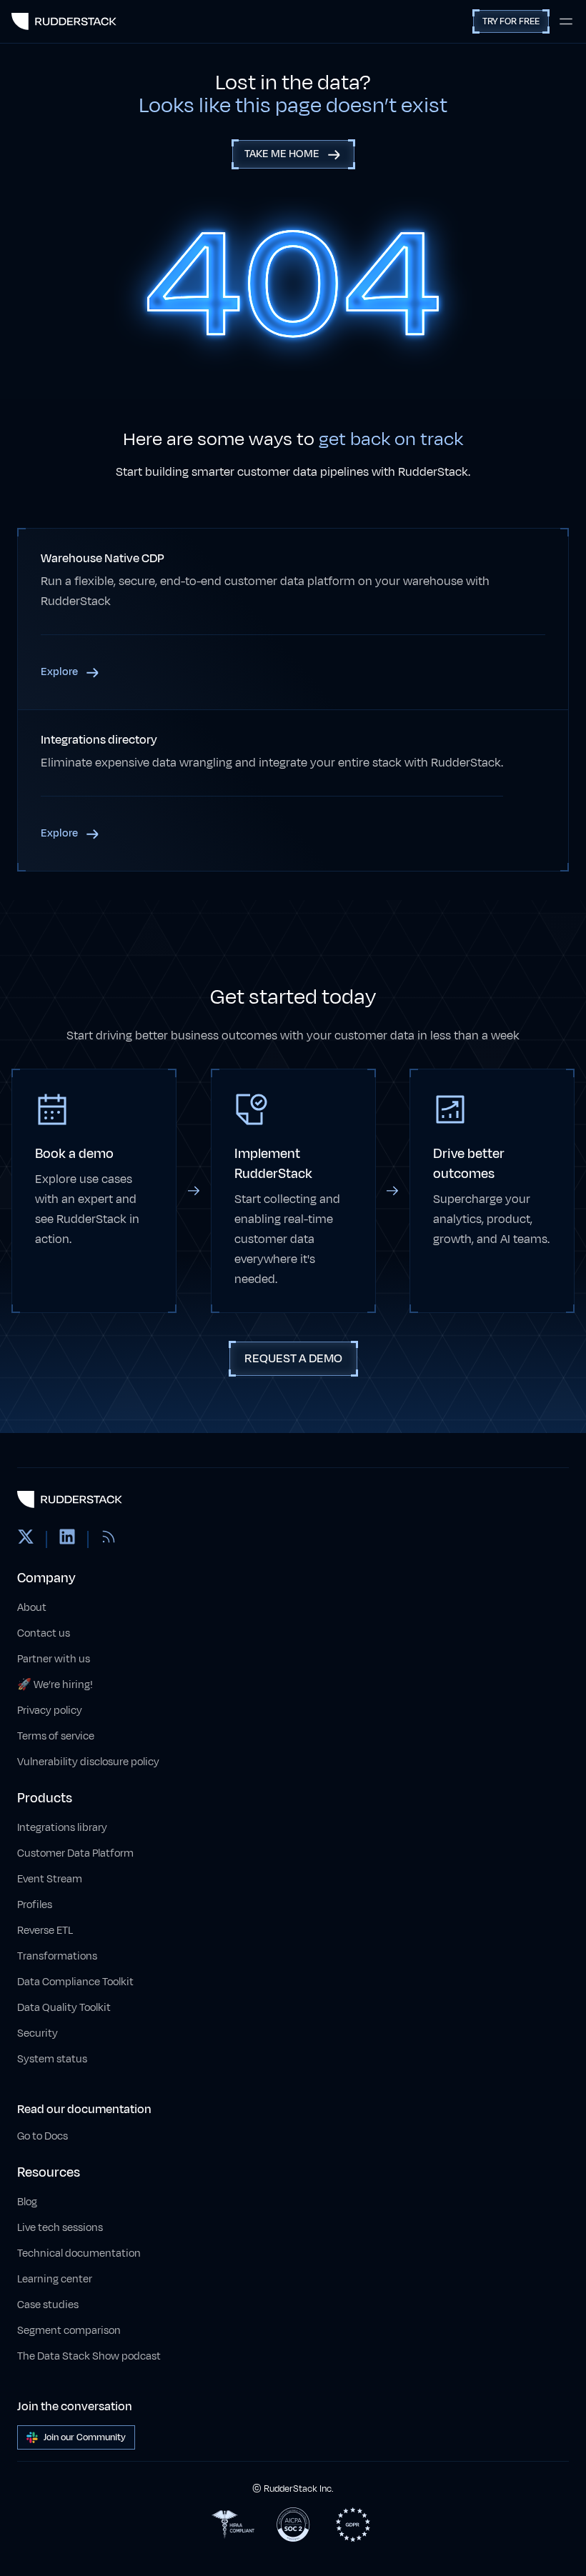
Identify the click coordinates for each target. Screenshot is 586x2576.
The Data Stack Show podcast (89, 2356)
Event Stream (50, 1879)
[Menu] (566, 21)
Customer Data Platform (75, 1853)
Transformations (57, 1956)
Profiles (35, 1905)
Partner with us (54, 1659)
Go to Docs (43, 2136)
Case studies (48, 2305)
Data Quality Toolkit (64, 2008)
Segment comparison (69, 2331)
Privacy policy (50, 1711)
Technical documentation (79, 2253)
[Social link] (26, 1539)
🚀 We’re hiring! (55, 1685)
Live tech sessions (60, 2228)
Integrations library (62, 1828)
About (32, 1608)
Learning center (55, 2279)
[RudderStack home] (64, 21)
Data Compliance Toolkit (75, 1982)
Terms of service (56, 1736)
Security (38, 2033)
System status (52, 2059)
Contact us (44, 1633)
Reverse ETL (45, 1931)
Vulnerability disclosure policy (88, 1762)
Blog (27, 2202)
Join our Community (85, 2437)
